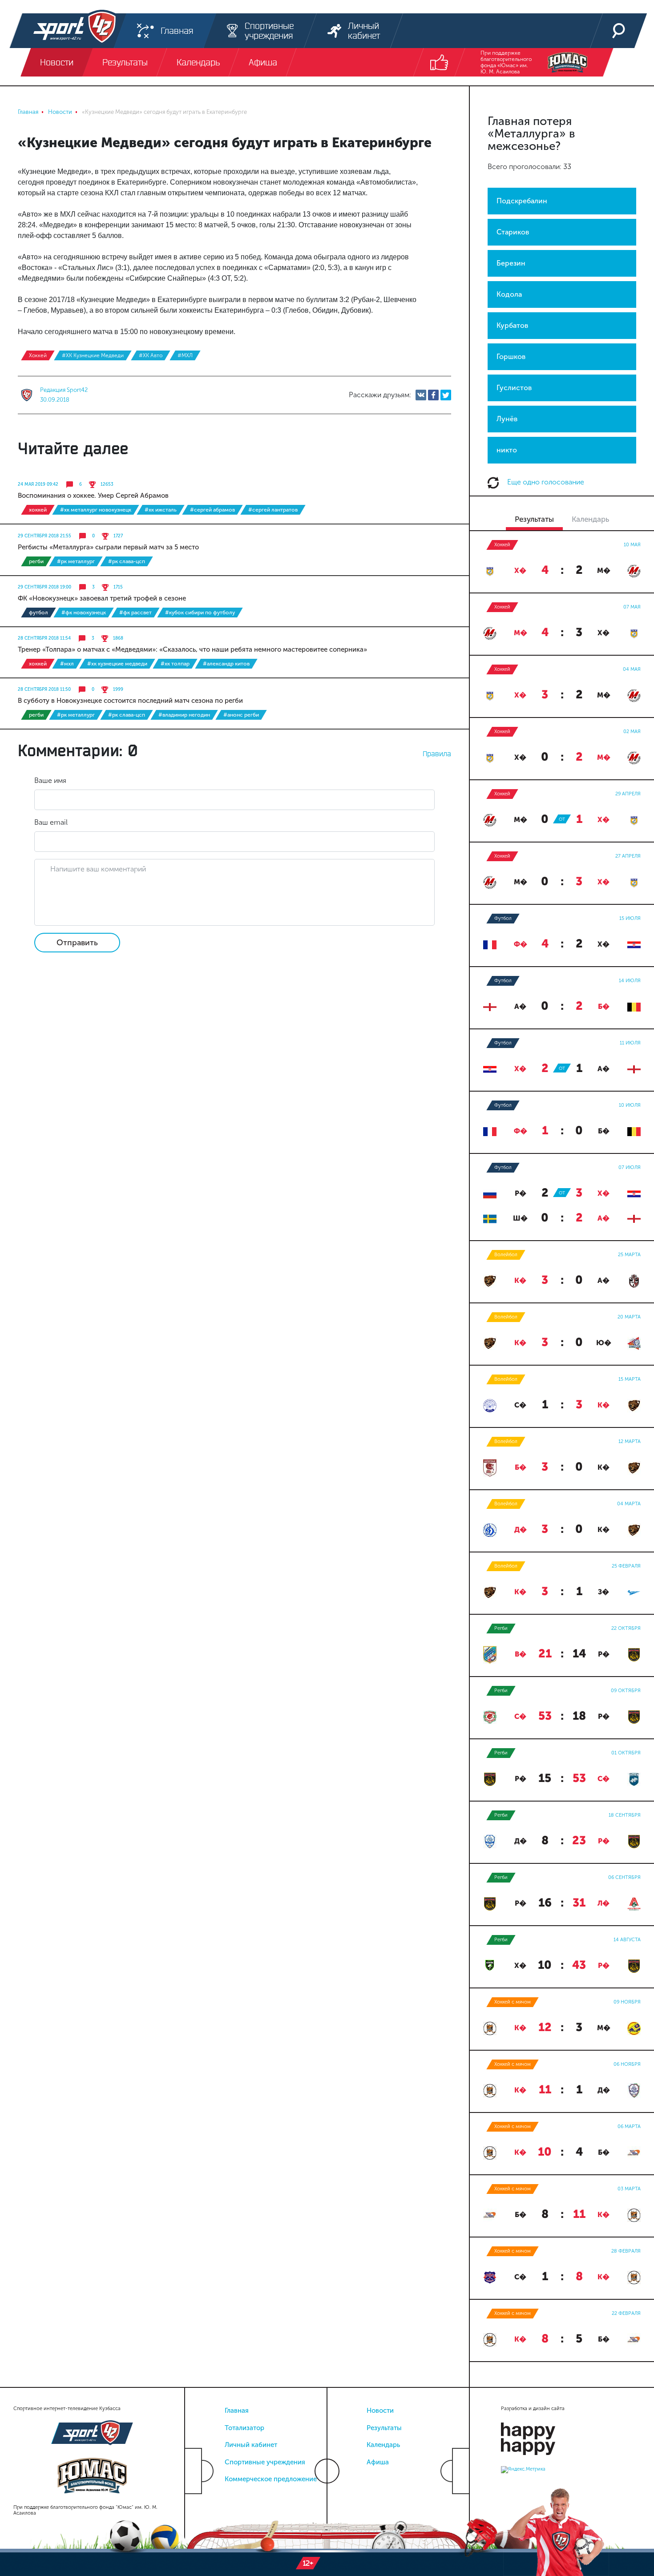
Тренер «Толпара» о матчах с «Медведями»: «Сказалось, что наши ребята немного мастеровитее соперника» (192, 649)
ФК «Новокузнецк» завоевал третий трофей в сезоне (102, 598)
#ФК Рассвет (135, 613)
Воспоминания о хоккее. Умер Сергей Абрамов (93, 496)
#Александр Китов (226, 664)
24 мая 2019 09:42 (38, 484)
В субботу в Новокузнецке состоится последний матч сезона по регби (130, 701)
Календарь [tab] (590, 519)
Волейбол (506, 1255)
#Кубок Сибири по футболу (200, 613)
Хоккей (38, 355)
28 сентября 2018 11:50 (44, 689)
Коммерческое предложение (271, 2479)
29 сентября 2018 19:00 (44, 587)
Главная (237, 2411)
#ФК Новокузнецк (84, 613)
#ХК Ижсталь (161, 510)
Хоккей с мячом (513, 2002)
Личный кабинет (251, 2445)
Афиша (378, 2462)
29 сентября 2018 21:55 (44, 536)
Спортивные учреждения (265, 2462)
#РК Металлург (76, 561)
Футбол (38, 613)
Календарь (383, 2445)
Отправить (77, 943)
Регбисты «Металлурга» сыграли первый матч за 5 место (108, 547)
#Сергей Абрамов (212, 510)
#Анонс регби (241, 715)
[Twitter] (446, 395)
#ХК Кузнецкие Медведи (93, 355)
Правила (437, 754)
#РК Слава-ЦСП (127, 561)
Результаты (384, 2428)
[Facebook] (433, 395)
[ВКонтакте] (421, 395)
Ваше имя (50, 780)
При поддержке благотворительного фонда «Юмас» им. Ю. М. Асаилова (506, 62)
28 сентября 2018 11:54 (44, 638)
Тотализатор (244, 2428)
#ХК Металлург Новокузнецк (96, 510)
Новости (380, 2411)
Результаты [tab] (534, 519)
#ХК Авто (151, 355)
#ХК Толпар (175, 664)
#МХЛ (185, 355)
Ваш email (51, 822)
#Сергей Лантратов (273, 510)
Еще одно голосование (545, 482)
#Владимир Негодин (184, 715)
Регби (36, 561)
